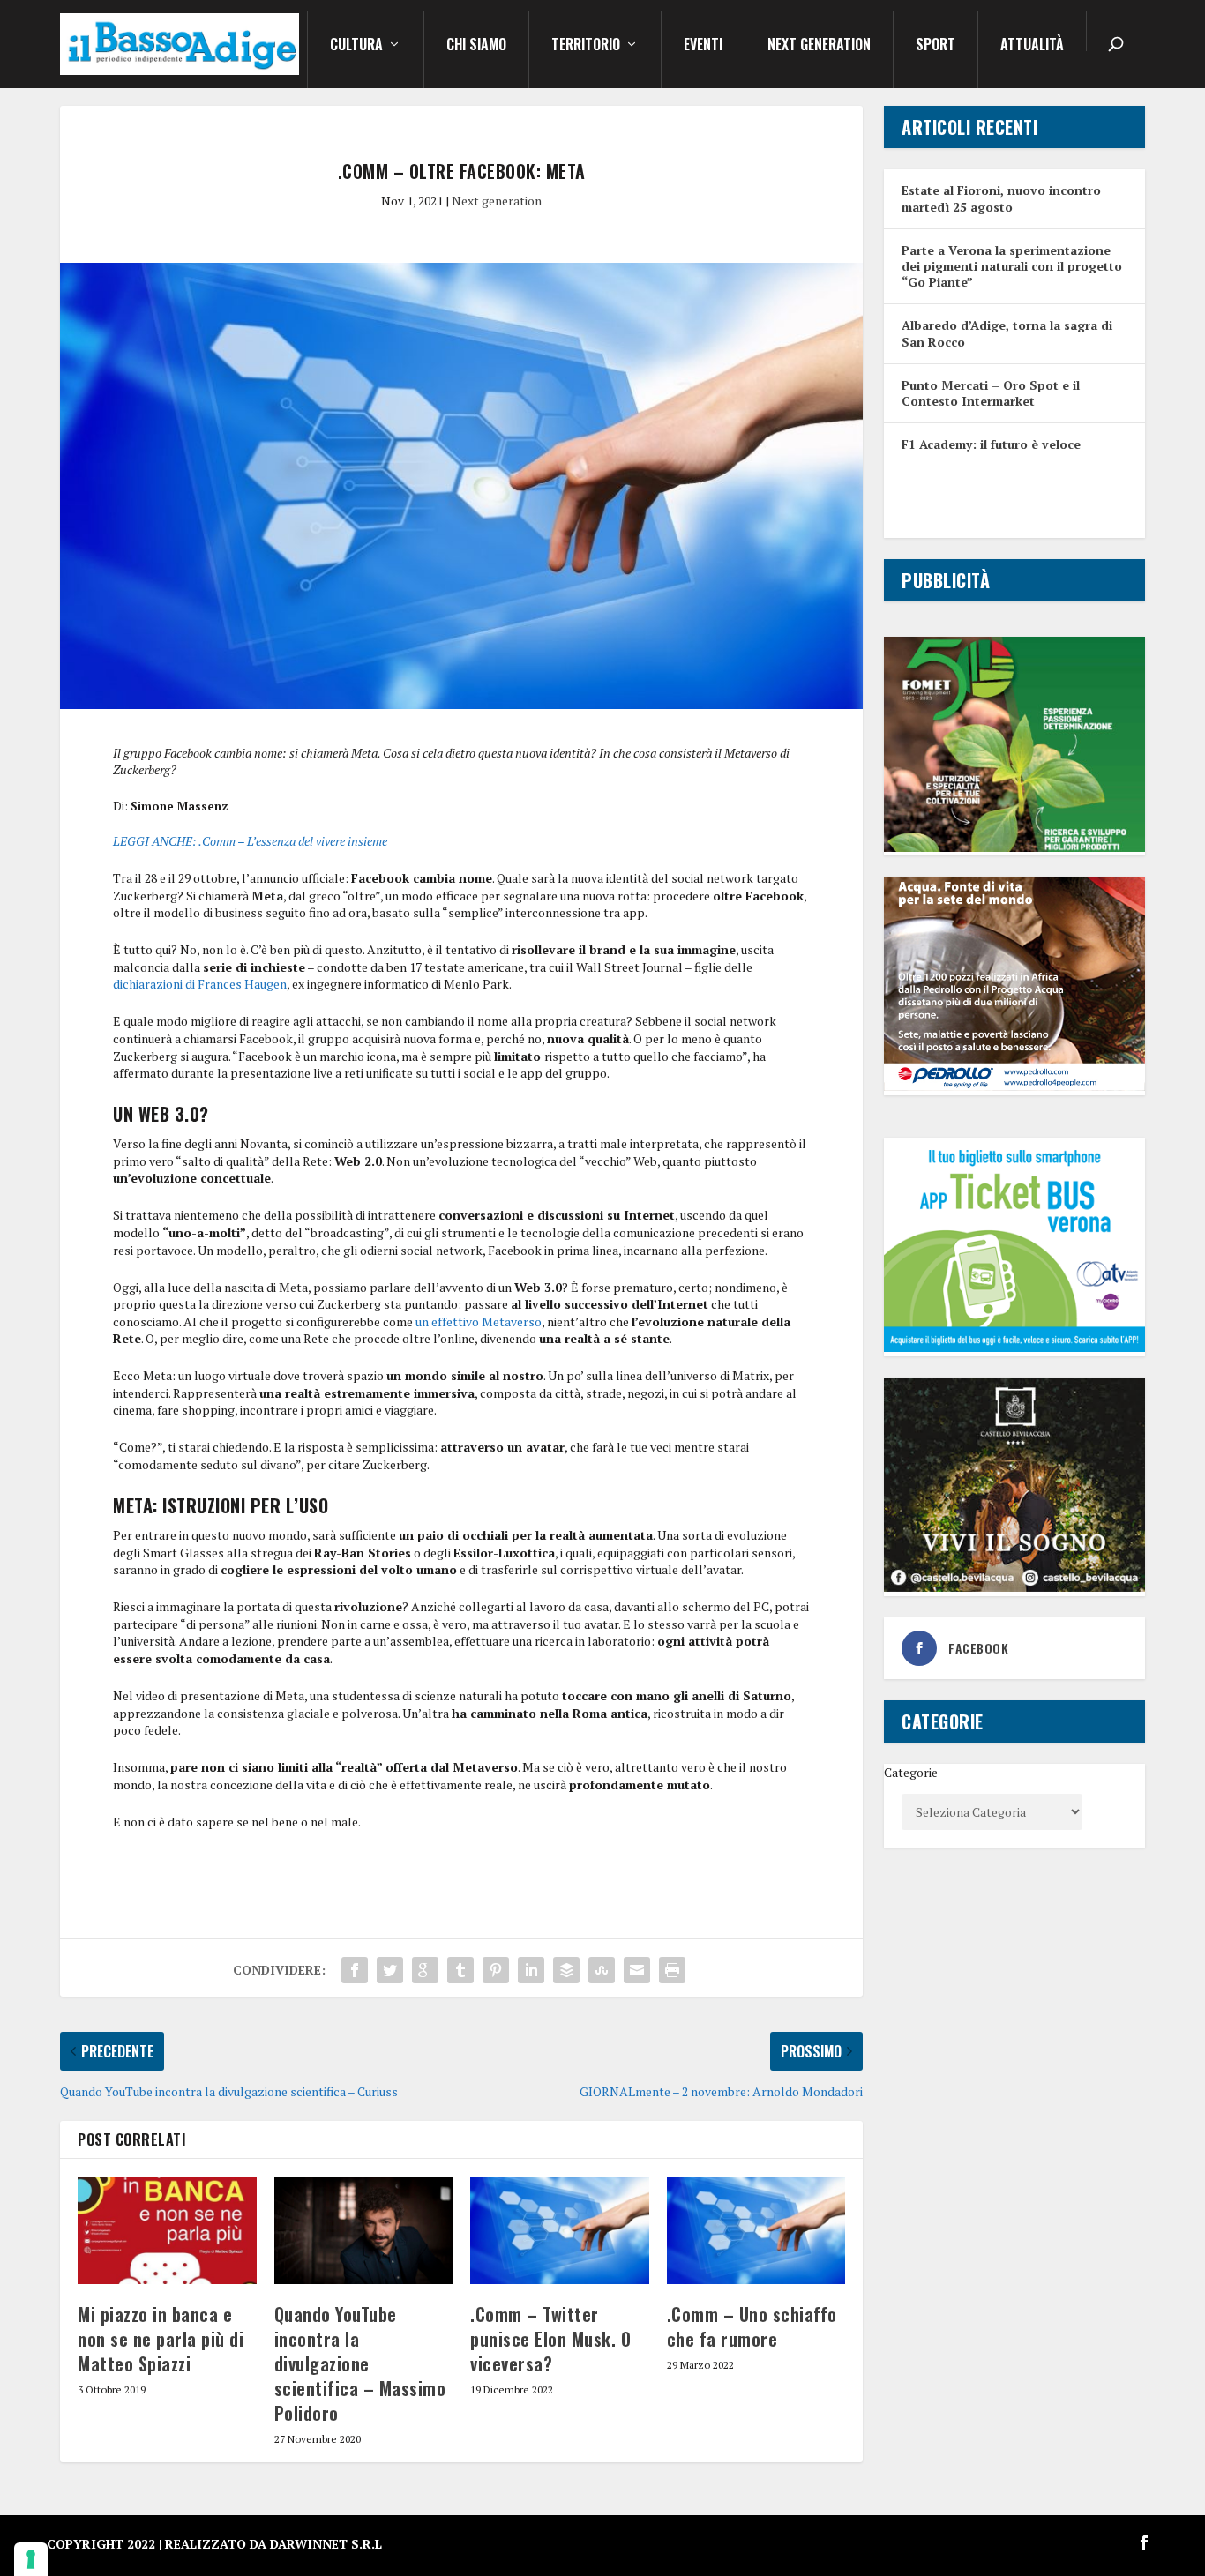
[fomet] (1014, 847)
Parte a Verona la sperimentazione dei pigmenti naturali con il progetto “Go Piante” (1012, 266)
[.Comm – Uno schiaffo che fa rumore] (756, 2230)
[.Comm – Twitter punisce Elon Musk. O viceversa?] (560, 2230)
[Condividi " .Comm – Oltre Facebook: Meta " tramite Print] (672, 1970)
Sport (936, 46)
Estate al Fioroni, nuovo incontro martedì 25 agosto (1001, 198)
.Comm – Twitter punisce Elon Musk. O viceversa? (550, 2339)
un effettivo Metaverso (479, 1322)
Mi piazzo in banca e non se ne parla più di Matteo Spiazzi (161, 2339)
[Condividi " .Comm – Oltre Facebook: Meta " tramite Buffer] (566, 1970)
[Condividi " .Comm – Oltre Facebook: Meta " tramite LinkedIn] (531, 1970)
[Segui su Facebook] (1144, 2542)
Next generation (819, 46)
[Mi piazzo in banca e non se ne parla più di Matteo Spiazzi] (167, 2230)
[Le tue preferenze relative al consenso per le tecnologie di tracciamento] (31, 2559)
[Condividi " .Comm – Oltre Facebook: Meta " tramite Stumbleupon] (602, 1970)
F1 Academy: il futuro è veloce (991, 444)
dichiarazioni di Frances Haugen (200, 984)
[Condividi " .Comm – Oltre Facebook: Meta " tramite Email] (637, 1970)
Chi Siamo (476, 46)
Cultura (356, 46)
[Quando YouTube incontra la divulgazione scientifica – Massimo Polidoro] (364, 2230)
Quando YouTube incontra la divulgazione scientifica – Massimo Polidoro (360, 2363)
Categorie (911, 1772)
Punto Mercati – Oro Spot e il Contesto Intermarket (991, 393)
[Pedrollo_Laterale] (1014, 1086)
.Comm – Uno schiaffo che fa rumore (752, 2326)
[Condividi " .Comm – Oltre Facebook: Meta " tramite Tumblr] (460, 1970)
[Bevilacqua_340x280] (1014, 1587)
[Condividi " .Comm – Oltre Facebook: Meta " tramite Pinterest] (496, 1970)
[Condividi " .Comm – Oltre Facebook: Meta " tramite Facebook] (355, 1970)
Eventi (703, 46)
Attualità (1032, 46)
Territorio (586, 46)
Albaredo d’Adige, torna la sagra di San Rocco (1007, 333)
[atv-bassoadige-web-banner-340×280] (1014, 1347)
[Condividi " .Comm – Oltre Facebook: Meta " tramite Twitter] (390, 1970)
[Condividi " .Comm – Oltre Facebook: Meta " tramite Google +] (425, 1970)
